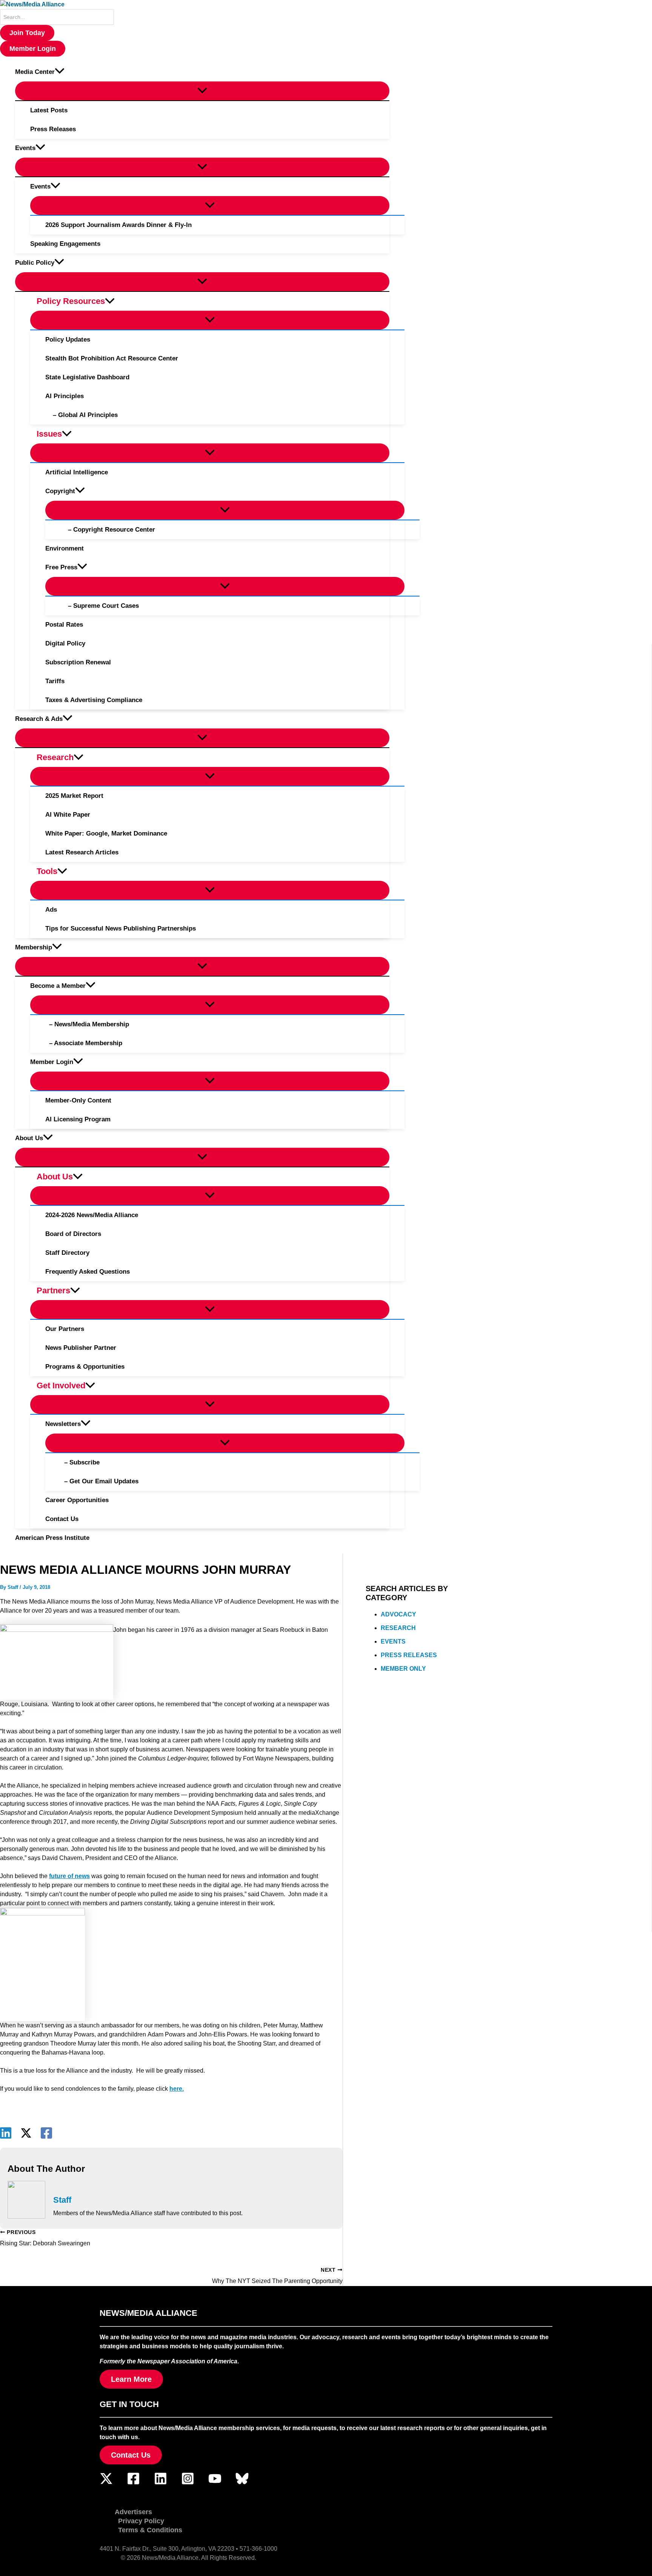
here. (177, 2089)
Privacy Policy (141, 2521)
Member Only (403, 1669)
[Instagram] (188, 2483)
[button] (27, 33)
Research (398, 1628)
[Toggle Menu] (202, 91)
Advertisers (133, 2512)
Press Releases (409, 1655)
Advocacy (398, 1614)
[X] (26, 2133)
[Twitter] (106, 2483)
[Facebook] (46, 2133)
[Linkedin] (6, 2133)
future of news (69, 1876)
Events (393, 1641)
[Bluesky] (242, 2483)
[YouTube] (215, 2483)
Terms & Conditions (150, 2530)
